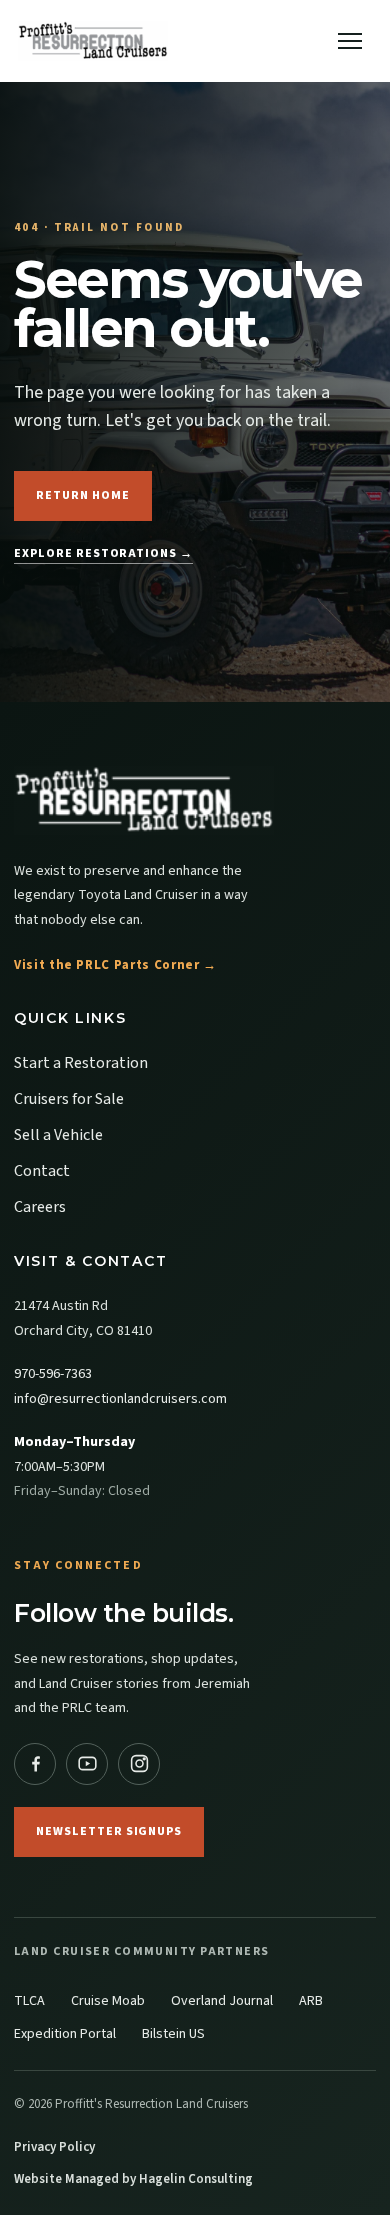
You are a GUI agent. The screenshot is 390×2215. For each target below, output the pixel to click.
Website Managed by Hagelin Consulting (133, 2179)
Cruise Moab (108, 2001)
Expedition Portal (65, 2034)
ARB (311, 2001)
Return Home (83, 495)
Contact (42, 1171)
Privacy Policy (54, 2147)
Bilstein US (173, 2034)
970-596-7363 (53, 1374)
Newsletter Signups (109, 1831)
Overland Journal (222, 2001)
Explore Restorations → (103, 553)
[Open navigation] (350, 41)
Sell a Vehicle (58, 1135)
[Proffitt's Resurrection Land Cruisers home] (195, 800)
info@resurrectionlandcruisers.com (120, 1399)
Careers (40, 1207)
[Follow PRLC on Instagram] (139, 1764)
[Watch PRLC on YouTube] (87, 1764)
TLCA (29, 2001)
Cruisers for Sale (69, 1099)
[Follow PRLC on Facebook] (35, 1764)
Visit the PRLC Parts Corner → (115, 965)
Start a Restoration (81, 1063)
